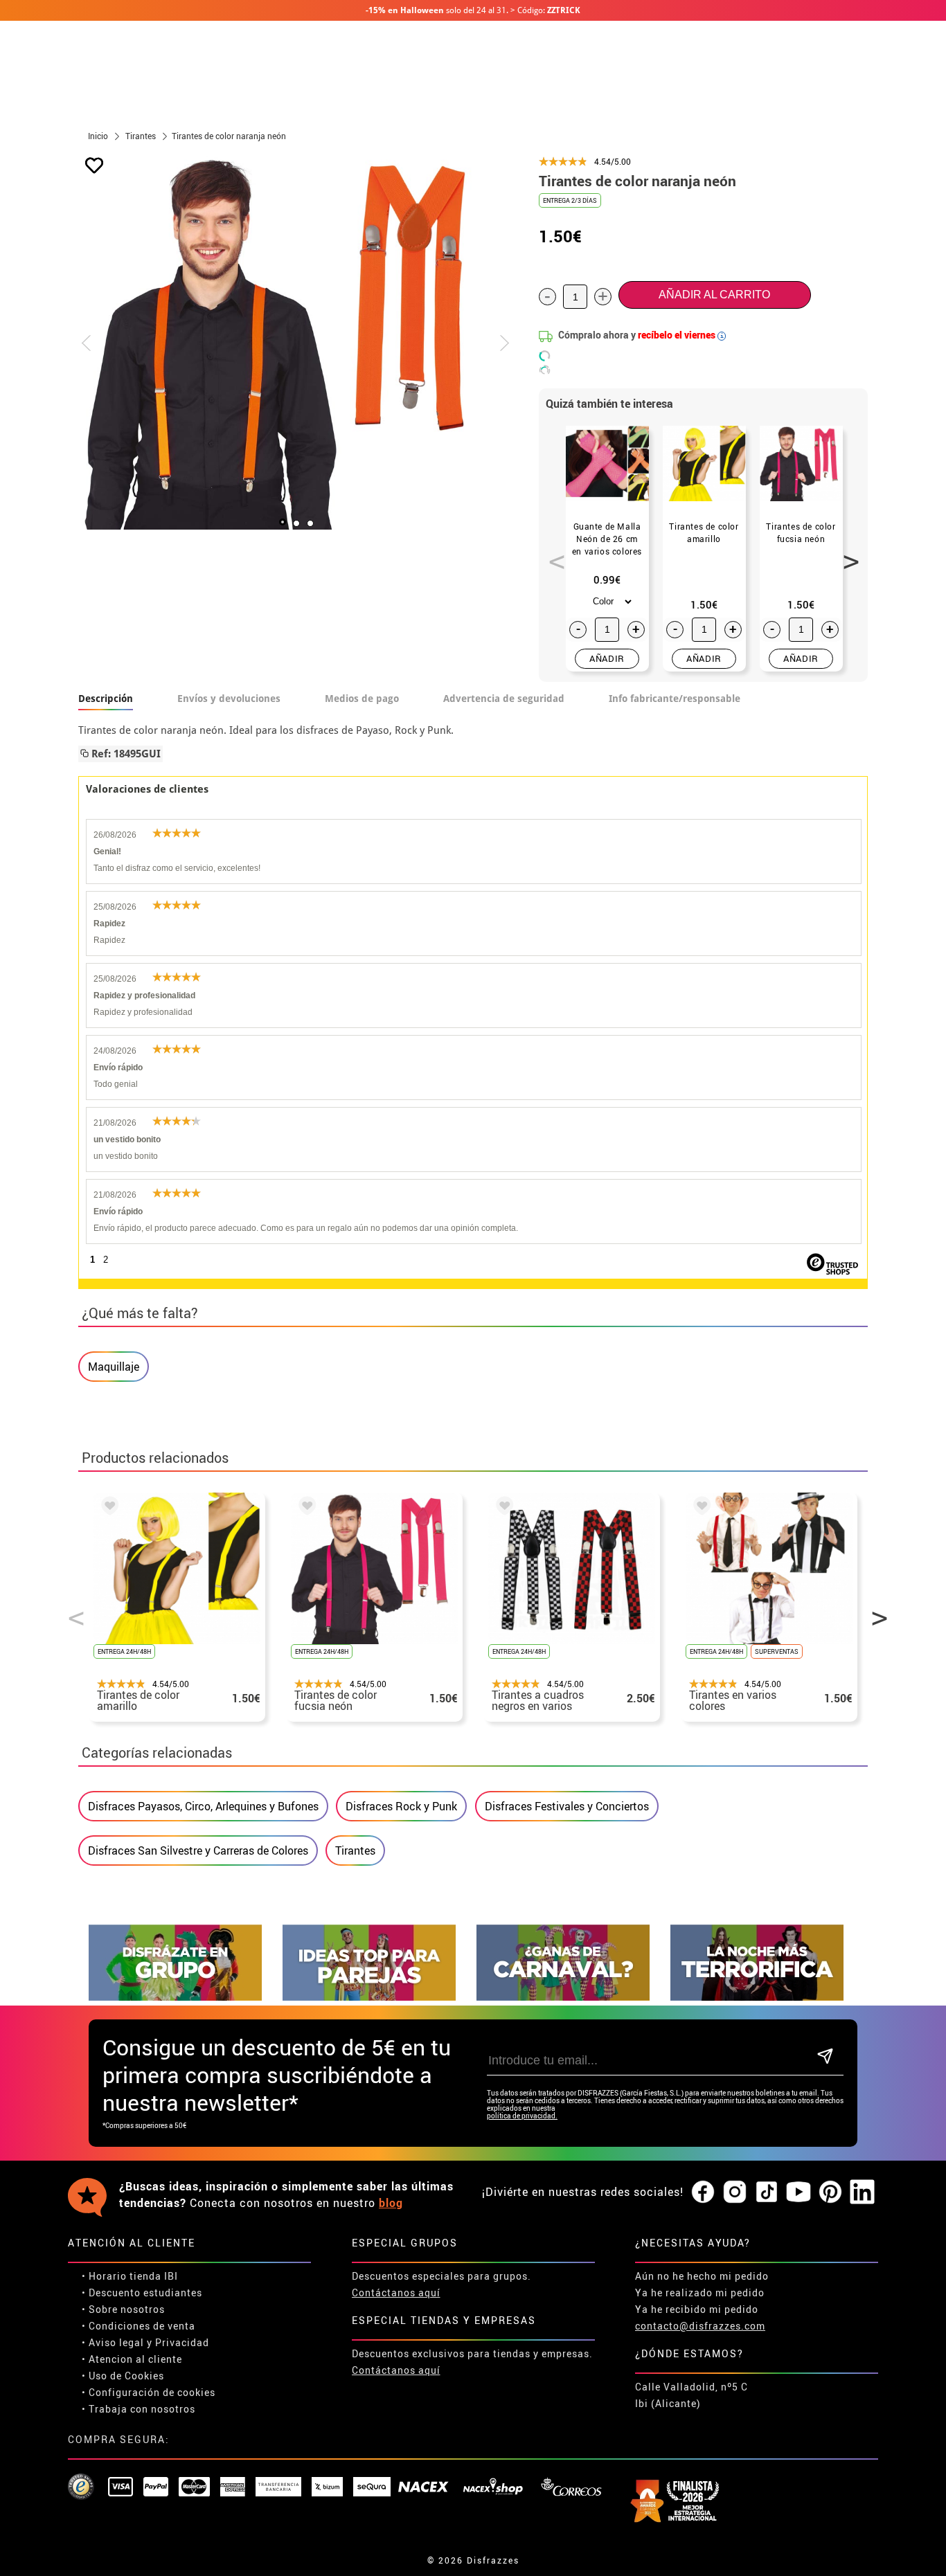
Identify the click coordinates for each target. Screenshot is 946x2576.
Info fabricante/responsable (675, 699)
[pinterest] (830, 2192)
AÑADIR (607, 658)
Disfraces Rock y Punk (401, 1806)
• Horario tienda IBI (130, 2276)
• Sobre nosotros (123, 2309)
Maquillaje (114, 1367)
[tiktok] (767, 2192)
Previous (552, 554)
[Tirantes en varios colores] (699, 1508)
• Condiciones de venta (139, 2326)
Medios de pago (362, 699)
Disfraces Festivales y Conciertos (567, 1806)
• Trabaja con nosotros (139, 2409)
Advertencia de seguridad (504, 699)
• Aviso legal (113, 2342)
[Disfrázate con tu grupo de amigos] (175, 1997)
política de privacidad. (522, 2116)
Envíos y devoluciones (229, 699)
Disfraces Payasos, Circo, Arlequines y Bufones (203, 1806)
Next (846, 554)
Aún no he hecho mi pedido (702, 2276)
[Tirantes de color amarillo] (107, 1508)
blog (391, 2203)
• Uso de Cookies (123, 2376)
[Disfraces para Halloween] (757, 1997)
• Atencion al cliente (132, 2359)
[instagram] (735, 2192)
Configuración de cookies (152, 2392)
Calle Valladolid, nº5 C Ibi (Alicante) (691, 2395)
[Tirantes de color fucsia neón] (305, 1508)
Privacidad (182, 2342)
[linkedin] (862, 2192)
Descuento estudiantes (145, 2293)
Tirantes (355, 1850)
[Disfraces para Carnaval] (563, 1997)
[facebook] (703, 2192)
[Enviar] (825, 2057)
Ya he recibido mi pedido (697, 2309)
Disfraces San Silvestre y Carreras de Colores (198, 1850)
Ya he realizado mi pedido (700, 2293)
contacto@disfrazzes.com (700, 2326)
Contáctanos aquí (396, 2293)
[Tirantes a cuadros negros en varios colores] (502, 1508)
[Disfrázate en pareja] (369, 1997)
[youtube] (798, 2192)
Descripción (106, 699)
